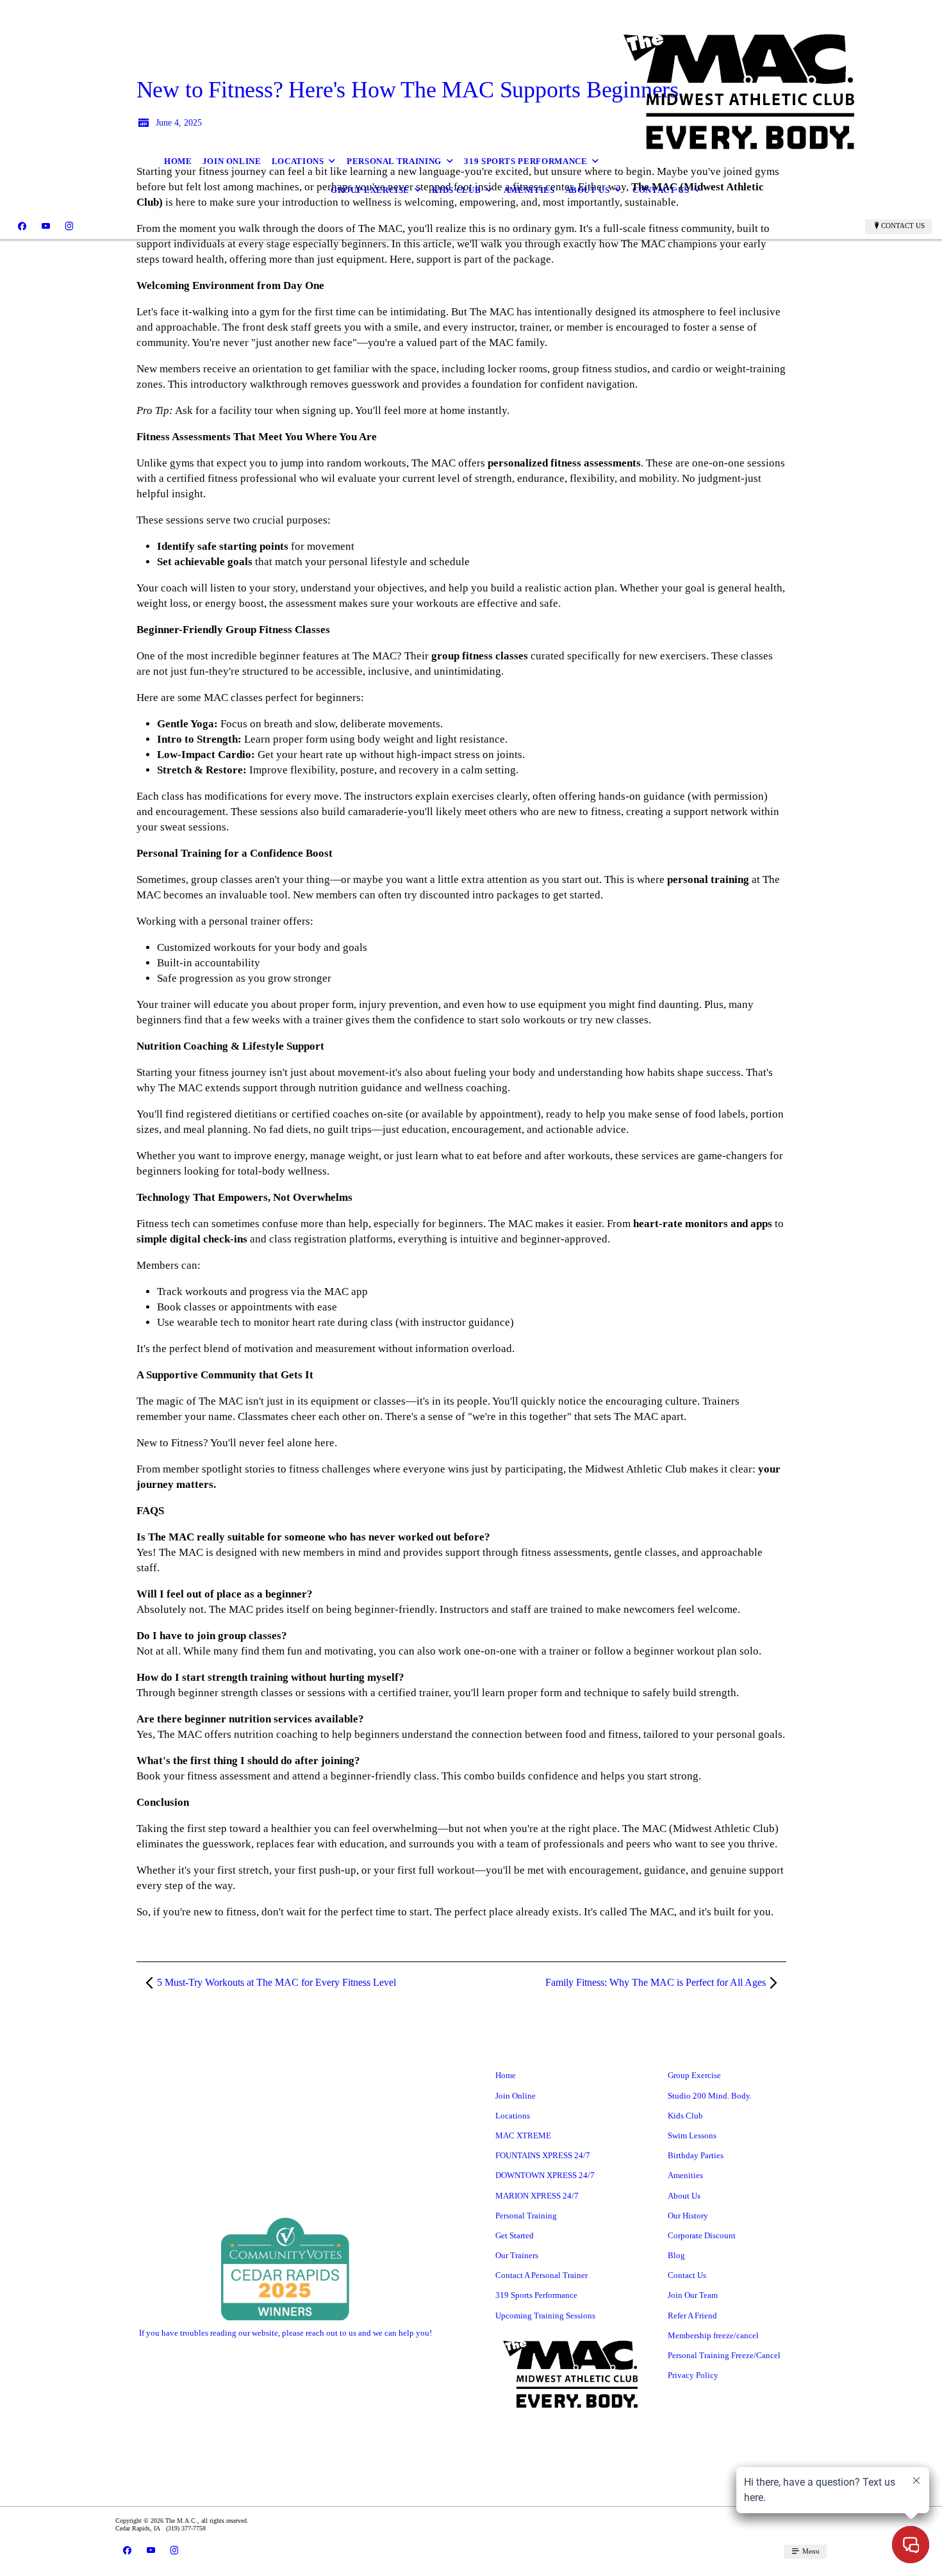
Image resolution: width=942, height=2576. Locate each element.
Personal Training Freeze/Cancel (724, 2355)
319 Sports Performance (525, 161)
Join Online (232, 161)
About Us (588, 190)
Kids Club (456, 190)
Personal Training (394, 161)
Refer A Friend (692, 2316)
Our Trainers (517, 2255)
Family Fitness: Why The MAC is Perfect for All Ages (656, 1982)
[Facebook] (22, 226)
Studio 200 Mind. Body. (710, 2096)
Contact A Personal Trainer (541, 2275)
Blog (676, 2255)
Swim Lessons (692, 2135)
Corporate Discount (702, 2235)
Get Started (515, 2235)
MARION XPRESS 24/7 (537, 2196)
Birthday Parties (696, 2155)
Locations (298, 161)
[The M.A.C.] (50, 107)
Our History (688, 2216)
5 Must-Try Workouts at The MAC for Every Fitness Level (277, 1982)
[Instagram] (69, 226)
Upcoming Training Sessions (545, 2316)
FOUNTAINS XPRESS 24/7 (543, 2155)
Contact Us (661, 190)
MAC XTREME (523, 2135)
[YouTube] (46, 226)
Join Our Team (693, 2295)
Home (178, 161)
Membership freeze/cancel (713, 2335)
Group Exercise (370, 190)
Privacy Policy (693, 2375)
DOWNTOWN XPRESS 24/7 (545, 2175)
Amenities (529, 190)
